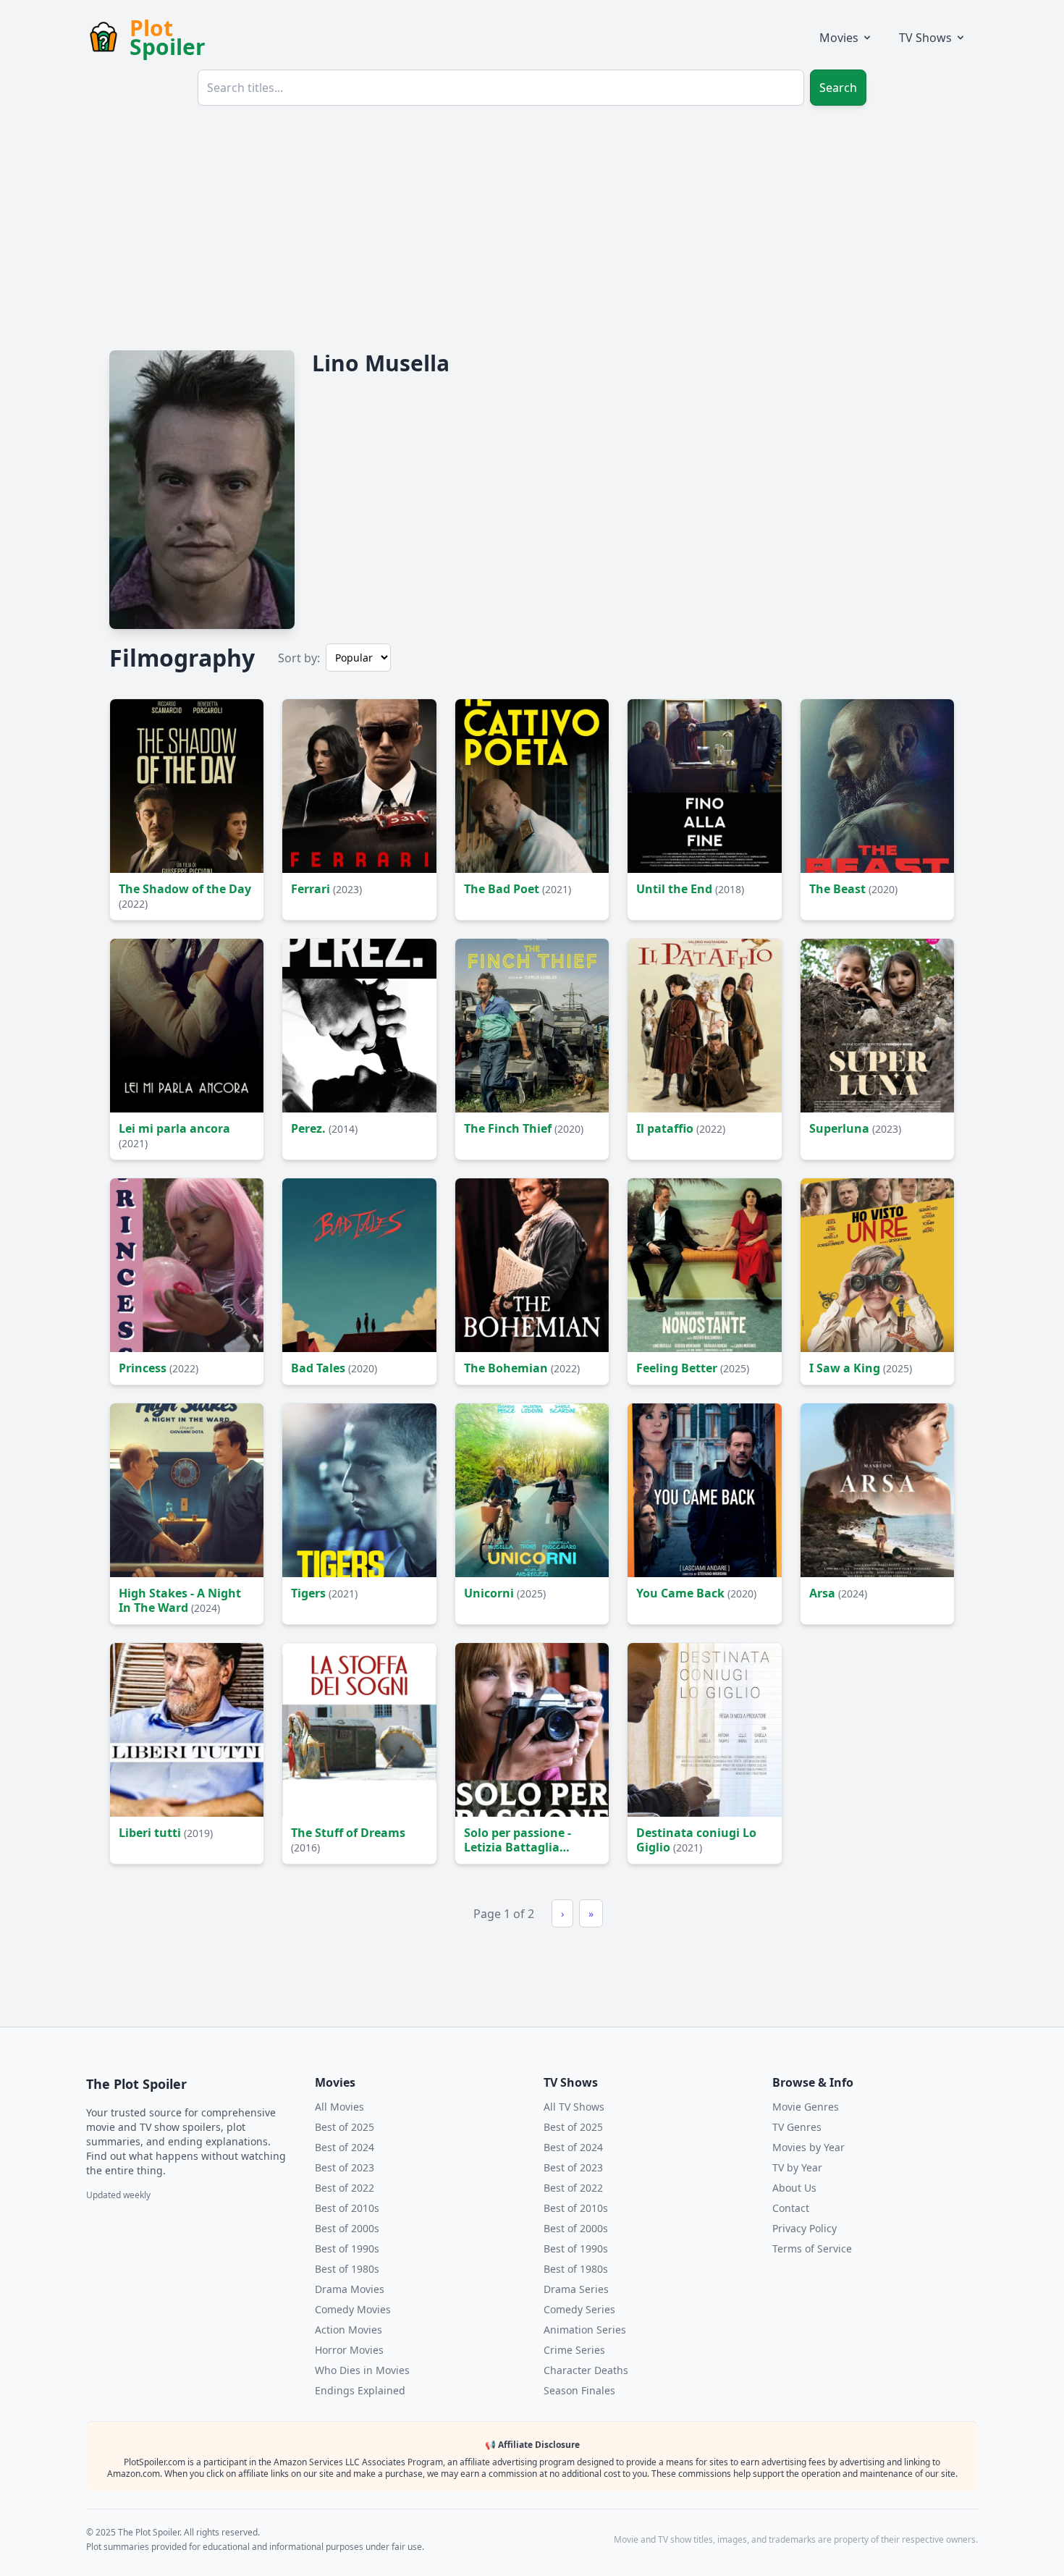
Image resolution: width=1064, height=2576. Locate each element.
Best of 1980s (347, 2269)
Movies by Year (808, 2147)
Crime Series (574, 2350)
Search (838, 88)
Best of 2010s (347, 2208)
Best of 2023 (345, 2167)
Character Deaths (586, 2370)
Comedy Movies (353, 2309)
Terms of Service (812, 2248)
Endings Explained (360, 2390)
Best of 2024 (345, 2147)
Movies (839, 38)
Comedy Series (579, 2309)
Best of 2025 (345, 2127)
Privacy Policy (805, 2228)
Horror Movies (349, 2350)
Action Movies (349, 2330)
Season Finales (579, 2390)
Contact (791, 2208)
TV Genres (797, 2127)
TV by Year (797, 2167)
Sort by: (299, 658)
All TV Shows (574, 2107)
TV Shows (925, 38)
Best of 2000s (347, 2228)
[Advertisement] (532, 226)
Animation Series (585, 2330)
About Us (794, 2188)
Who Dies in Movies (362, 2370)
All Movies (339, 2107)
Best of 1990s (347, 2248)
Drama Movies (350, 2289)
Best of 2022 (345, 2188)
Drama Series (576, 2289)
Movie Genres (806, 2107)
